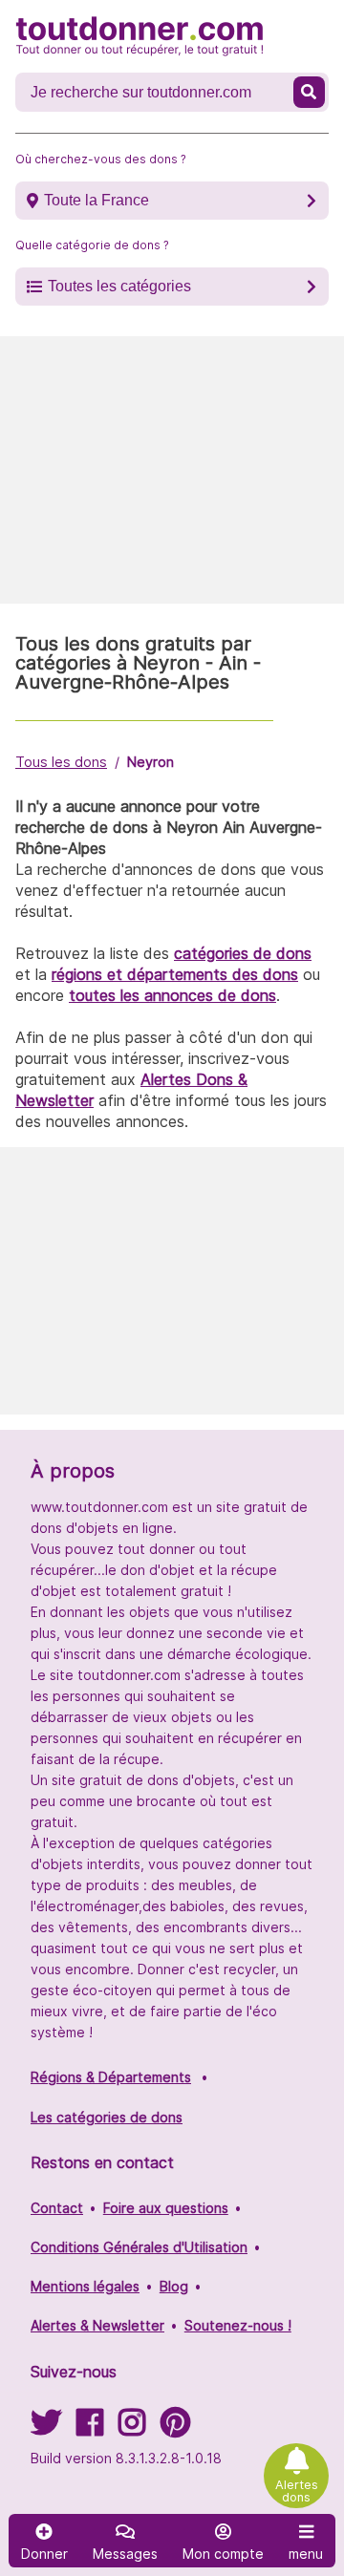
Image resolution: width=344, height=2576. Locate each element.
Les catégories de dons (107, 2117)
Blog (174, 2286)
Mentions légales (85, 2286)
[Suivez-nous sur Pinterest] (175, 2428)
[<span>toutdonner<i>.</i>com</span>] (140, 36)
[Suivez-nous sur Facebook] (90, 2428)
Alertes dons (297, 2491)
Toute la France (97, 200)
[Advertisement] (172, 470)
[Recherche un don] (309, 92)
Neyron (150, 762)
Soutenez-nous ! (238, 2325)
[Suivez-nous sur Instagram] (132, 2428)
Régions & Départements (111, 2077)
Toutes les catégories (119, 286)
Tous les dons (61, 762)
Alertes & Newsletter (97, 2325)
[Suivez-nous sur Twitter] (46, 2428)
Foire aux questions (166, 2208)
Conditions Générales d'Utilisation (139, 2247)
